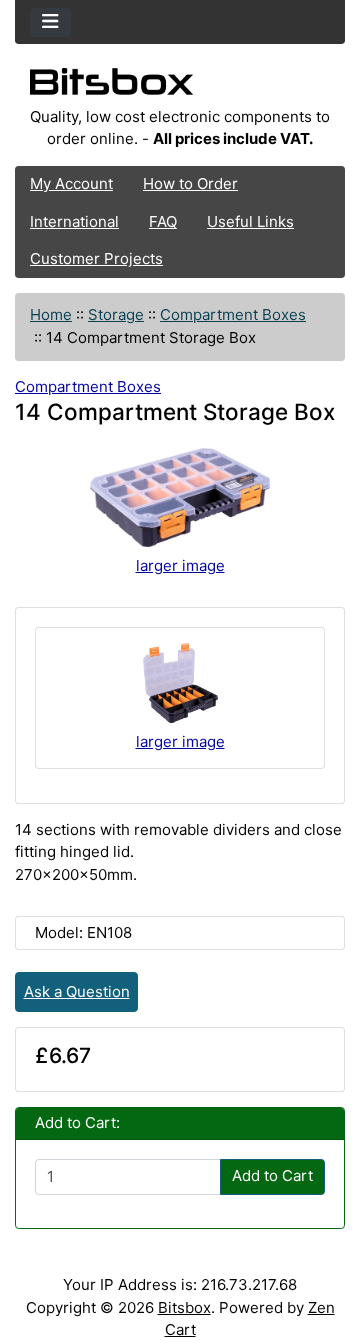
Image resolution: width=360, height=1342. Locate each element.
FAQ (163, 221)
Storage (116, 314)
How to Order (190, 183)
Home (51, 314)
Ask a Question (77, 991)
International (74, 221)
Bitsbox (184, 1307)
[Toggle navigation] (50, 22)
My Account (71, 183)
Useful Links (250, 221)
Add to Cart (272, 1175)
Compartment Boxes (233, 314)
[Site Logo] (180, 87)
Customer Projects (96, 258)
